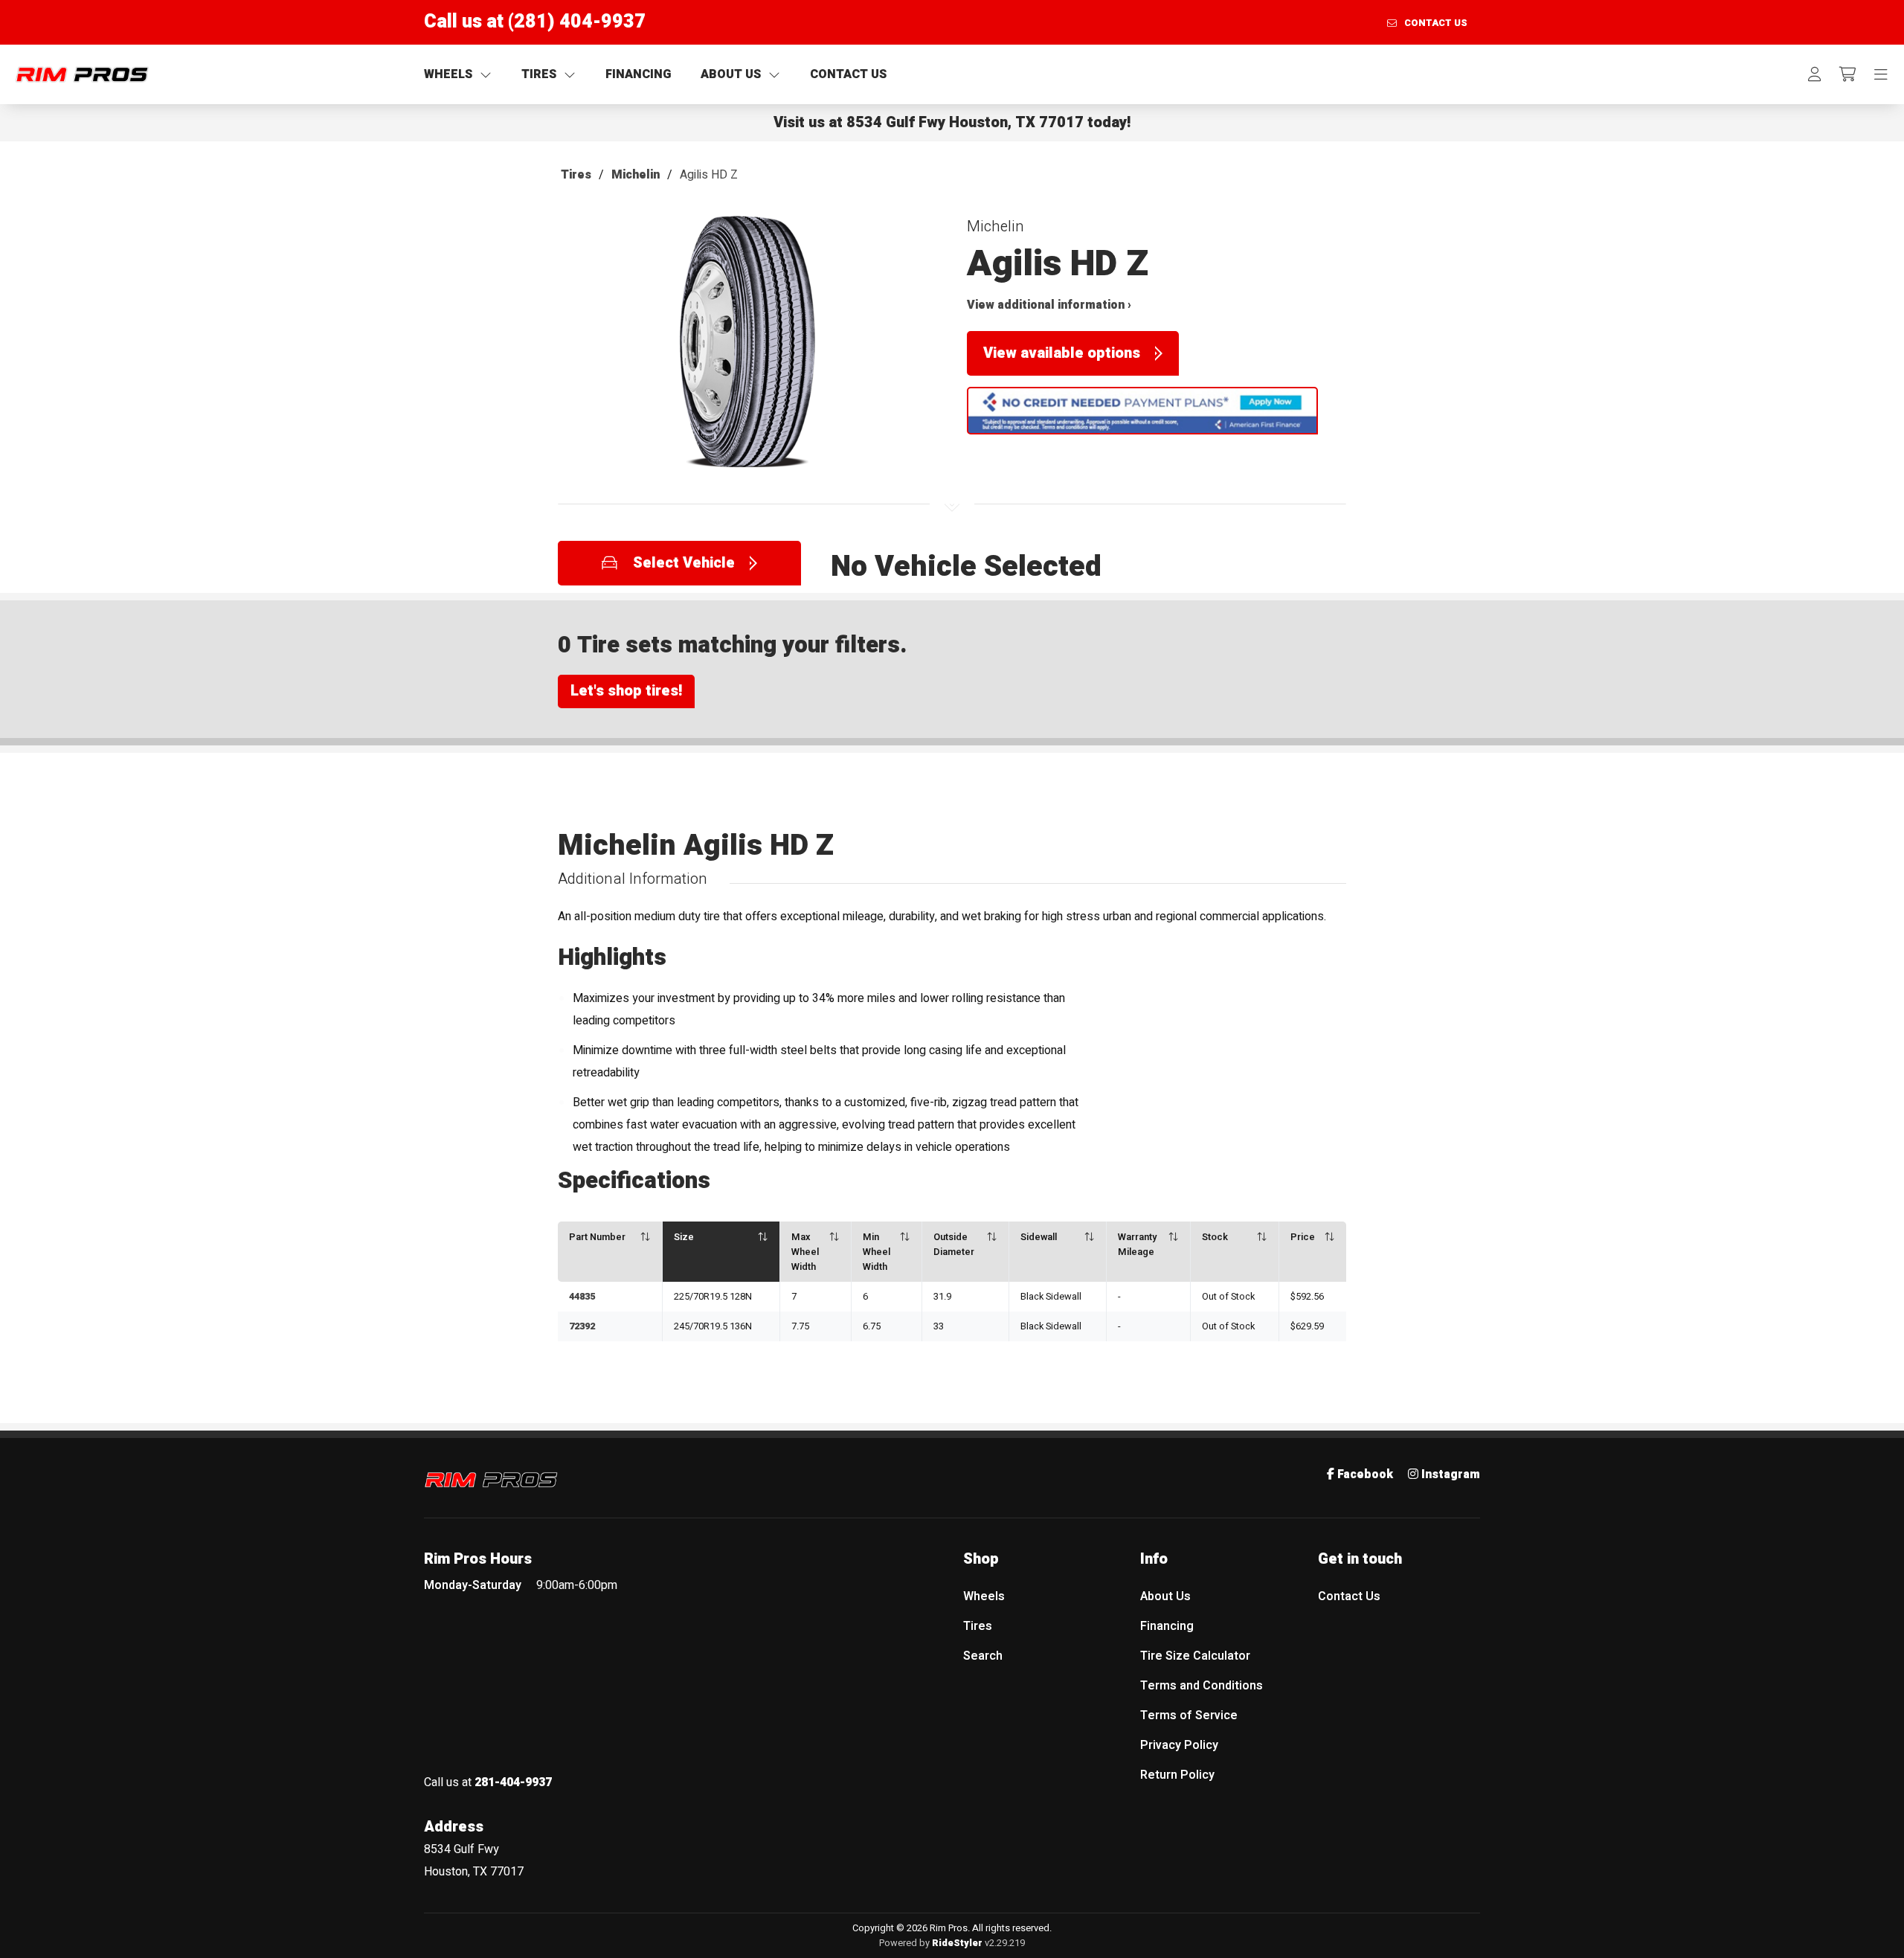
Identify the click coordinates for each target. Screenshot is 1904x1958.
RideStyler (957, 1943)
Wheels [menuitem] (984, 1596)
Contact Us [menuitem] (1349, 1596)
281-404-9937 (513, 1782)
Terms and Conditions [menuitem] (1202, 1686)
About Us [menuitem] (1165, 1596)
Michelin (636, 175)
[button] (747, 349)
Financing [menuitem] (1167, 1626)
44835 (582, 1297)
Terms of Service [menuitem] (1189, 1715)
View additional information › (1049, 305)
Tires (576, 175)
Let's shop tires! (626, 691)
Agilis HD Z (709, 175)
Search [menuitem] (983, 1656)
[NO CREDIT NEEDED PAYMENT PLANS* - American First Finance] (1142, 411)
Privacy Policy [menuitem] (1179, 1745)
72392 (582, 1326)
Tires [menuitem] (978, 1626)
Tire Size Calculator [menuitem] (1195, 1656)
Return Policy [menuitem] (1177, 1775)
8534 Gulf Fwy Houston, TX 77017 (965, 122)
